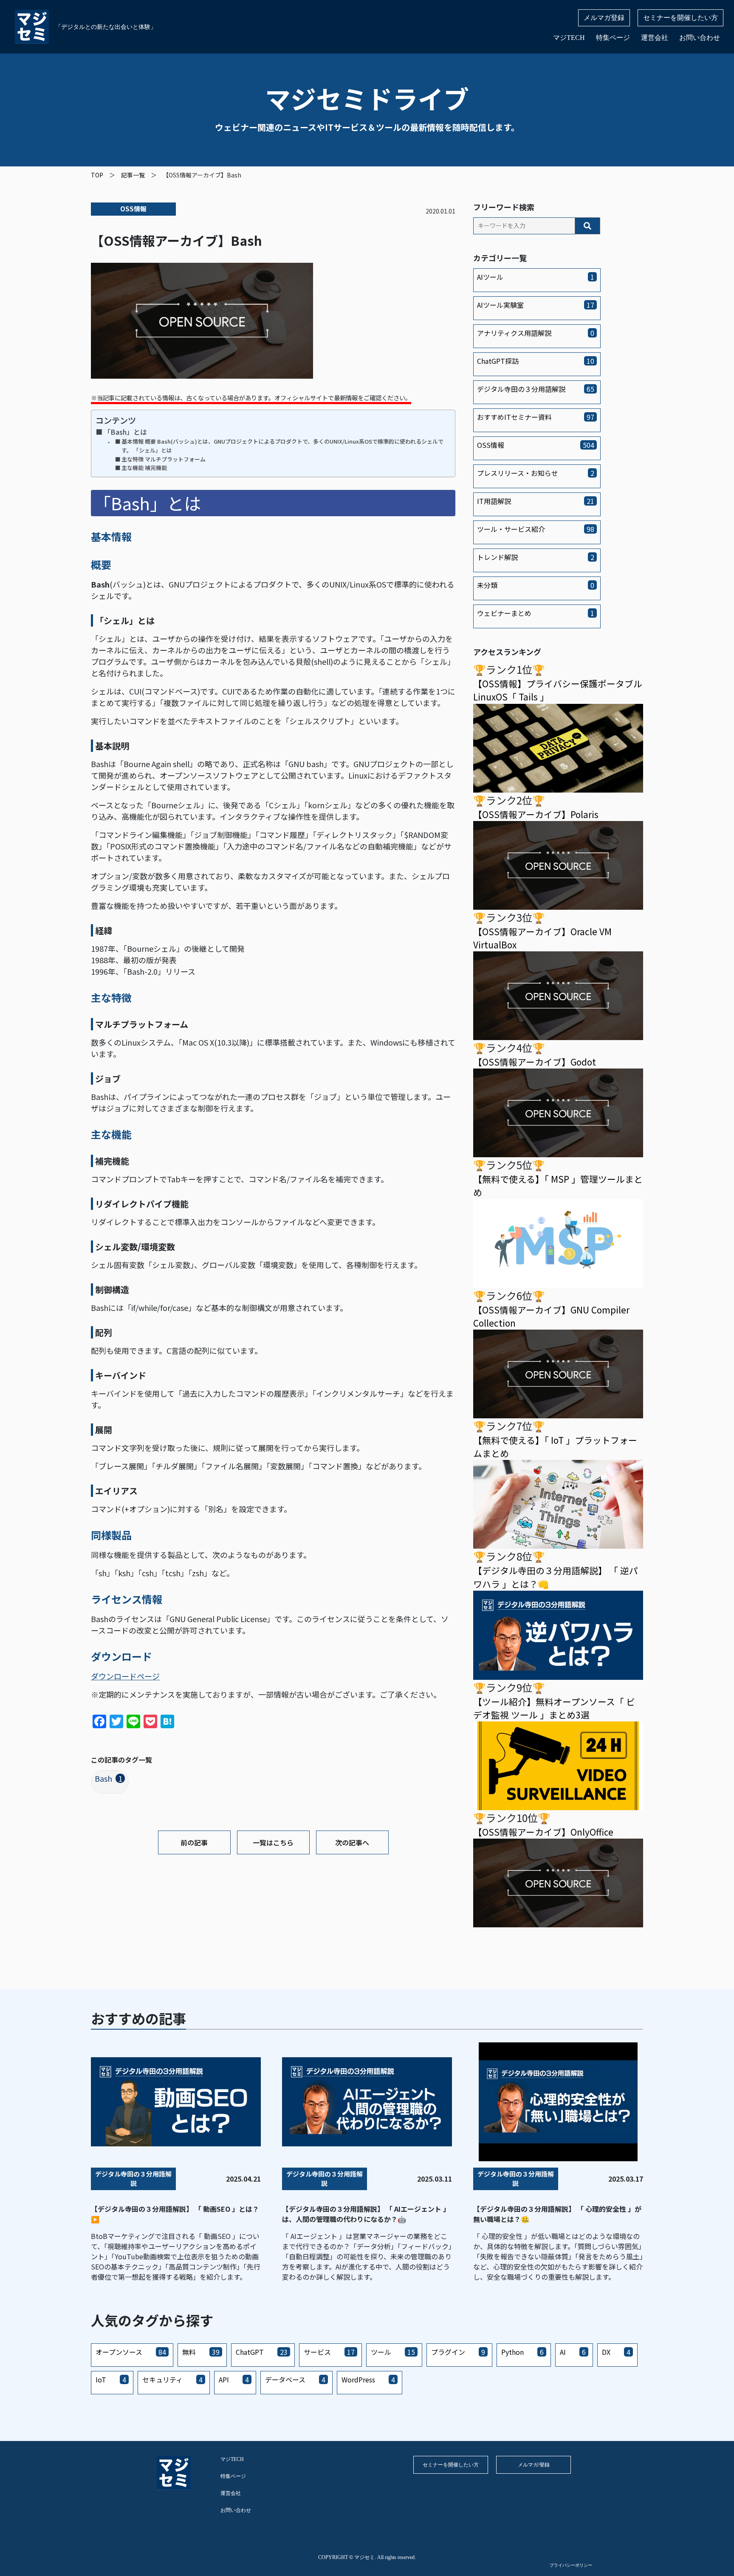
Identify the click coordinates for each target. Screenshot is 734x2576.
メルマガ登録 (604, 18)
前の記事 (194, 1842)
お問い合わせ (700, 38)
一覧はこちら (273, 1842)
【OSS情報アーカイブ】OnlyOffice (543, 1832)
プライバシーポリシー (571, 2565)
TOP (97, 175)
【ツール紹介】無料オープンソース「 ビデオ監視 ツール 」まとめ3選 (554, 1708)
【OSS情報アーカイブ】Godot (535, 1062)
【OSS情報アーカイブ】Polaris (536, 814)
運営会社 (655, 38)
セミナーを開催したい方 (680, 18)
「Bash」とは (125, 432)
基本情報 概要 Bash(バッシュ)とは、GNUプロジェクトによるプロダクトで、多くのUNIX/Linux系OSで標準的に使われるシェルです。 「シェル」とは (282, 446)
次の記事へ (352, 1842)
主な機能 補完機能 (144, 468)
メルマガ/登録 (534, 2465)
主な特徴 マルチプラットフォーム (164, 459)
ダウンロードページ (125, 1676)
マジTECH (569, 38)
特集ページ (613, 38)
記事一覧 (133, 175)
